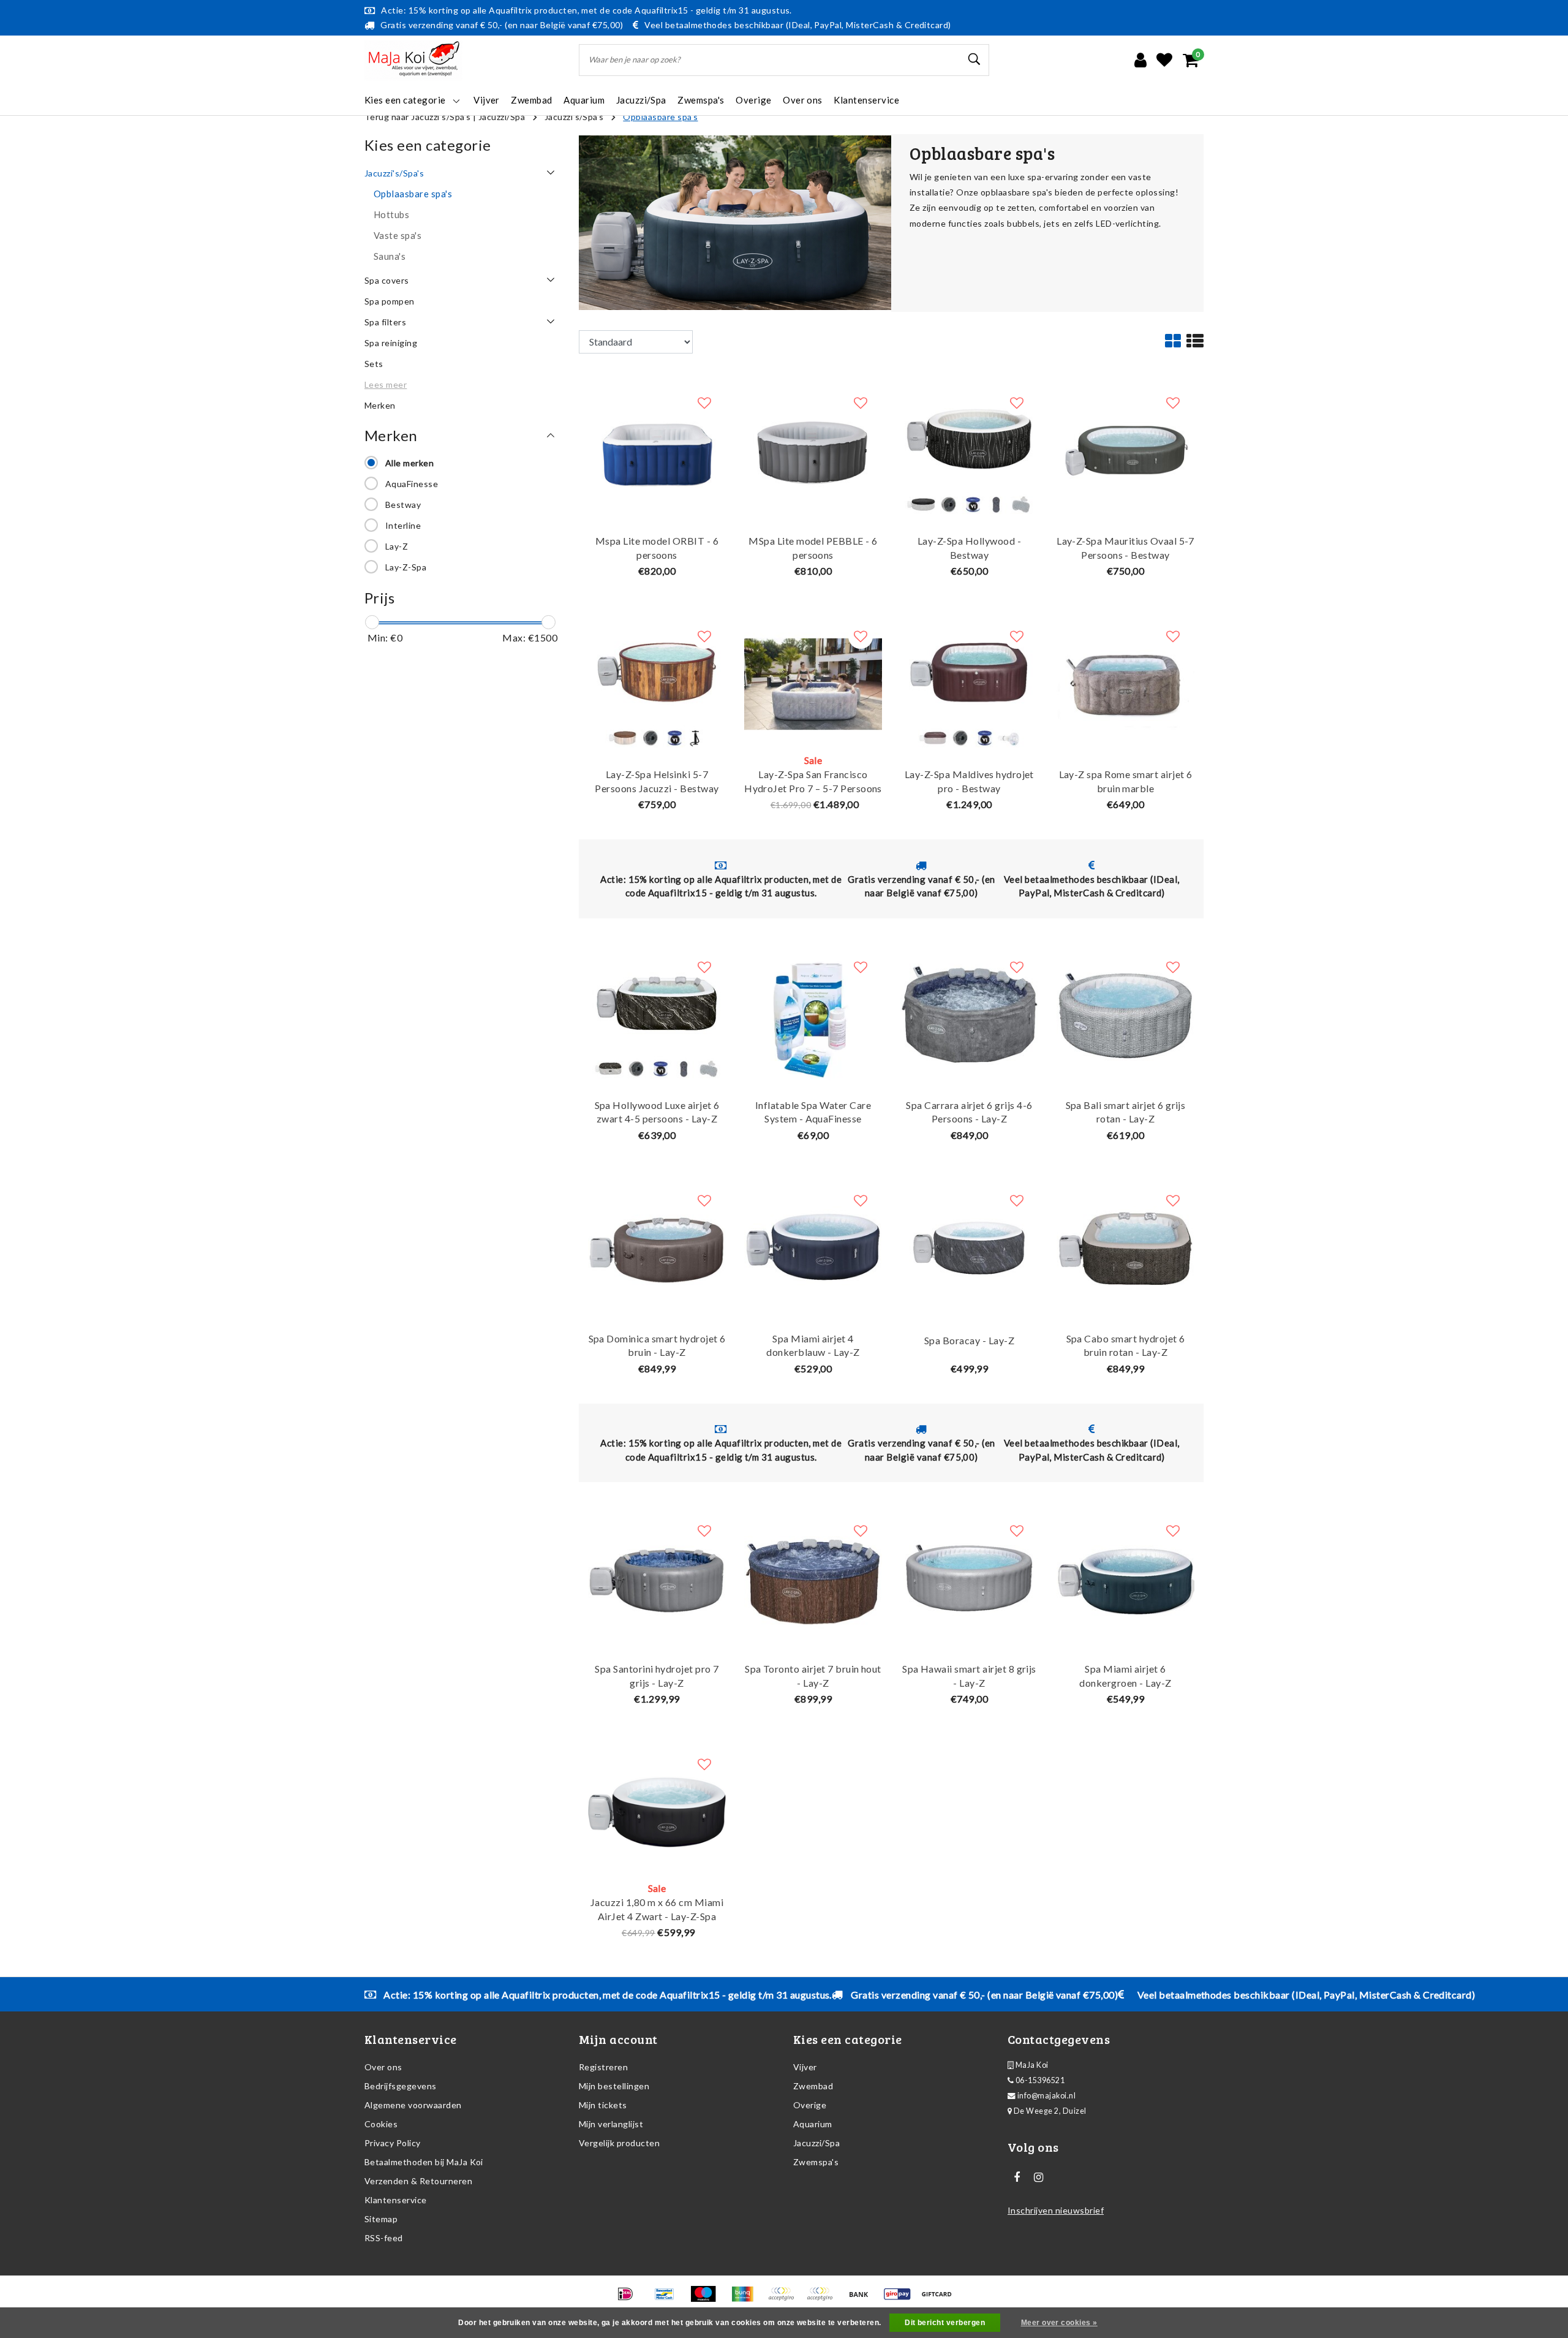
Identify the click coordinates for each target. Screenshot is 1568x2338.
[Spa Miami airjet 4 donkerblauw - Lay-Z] (813, 1247)
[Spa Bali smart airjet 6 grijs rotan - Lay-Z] (1125, 1013)
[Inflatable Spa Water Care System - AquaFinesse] (813, 1013)
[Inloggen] (1140, 60)
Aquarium (813, 2124)
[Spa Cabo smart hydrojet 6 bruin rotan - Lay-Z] (1125, 1247)
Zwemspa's (816, 2162)
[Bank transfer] (863, 2299)
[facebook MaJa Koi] (1017, 2177)
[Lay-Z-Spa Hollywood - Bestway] (969, 449)
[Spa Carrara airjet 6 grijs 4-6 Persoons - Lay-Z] (969, 1013)
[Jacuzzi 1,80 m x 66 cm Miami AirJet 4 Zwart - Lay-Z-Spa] (657, 1811)
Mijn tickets (603, 2105)
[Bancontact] (669, 2299)
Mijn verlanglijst (611, 2124)
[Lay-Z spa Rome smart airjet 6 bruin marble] (1125, 683)
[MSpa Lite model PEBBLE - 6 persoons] (813, 449)
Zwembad (813, 2086)
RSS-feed (384, 2238)
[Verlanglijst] (1164, 60)
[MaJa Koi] (413, 60)
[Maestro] (707, 2299)
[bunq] (746, 2299)
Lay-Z (397, 546)
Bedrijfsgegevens (401, 2086)
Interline (403, 525)
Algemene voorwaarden (413, 2105)
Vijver (805, 2067)
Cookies (381, 2124)
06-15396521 (1039, 2080)
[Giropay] (901, 2299)
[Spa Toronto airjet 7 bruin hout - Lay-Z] (813, 1577)
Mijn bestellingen (614, 2086)
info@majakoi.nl (1046, 2096)
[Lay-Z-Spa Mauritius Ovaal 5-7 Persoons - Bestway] (1125, 449)
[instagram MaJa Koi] (1038, 2177)
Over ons (383, 2067)
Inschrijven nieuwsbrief (1056, 2210)
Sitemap (381, 2219)
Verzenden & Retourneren (418, 2181)
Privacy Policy (393, 2143)
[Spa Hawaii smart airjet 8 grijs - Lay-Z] (969, 1577)
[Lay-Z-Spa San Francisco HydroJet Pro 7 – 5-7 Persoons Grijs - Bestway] (813, 683)
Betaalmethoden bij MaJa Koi (424, 2162)
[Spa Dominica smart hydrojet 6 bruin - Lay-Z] (657, 1247)
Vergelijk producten (619, 2143)
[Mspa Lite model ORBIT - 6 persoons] (657, 449)
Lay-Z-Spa (406, 567)
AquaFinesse (412, 484)
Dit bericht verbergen (945, 2323)
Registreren (603, 2067)
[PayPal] (785, 2299)
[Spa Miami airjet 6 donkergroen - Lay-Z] (1125, 1577)
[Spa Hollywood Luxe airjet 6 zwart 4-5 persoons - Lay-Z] (657, 1013)
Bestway (403, 505)
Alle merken (409, 463)
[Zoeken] (974, 59)
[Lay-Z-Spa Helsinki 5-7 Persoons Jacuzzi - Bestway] (657, 683)
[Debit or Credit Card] (824, 2299)
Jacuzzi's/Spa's (574, 117)
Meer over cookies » (1059, 2323)
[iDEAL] (629, 2299)
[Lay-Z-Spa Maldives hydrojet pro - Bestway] (969, 683)
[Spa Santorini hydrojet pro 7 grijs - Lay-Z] (657, 1577)
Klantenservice (396, 2200)
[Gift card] (940, 2299)
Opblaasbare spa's (660, 117)
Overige (810, 2105)
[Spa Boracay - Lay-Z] (969, 1247)
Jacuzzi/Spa (502, 117)
